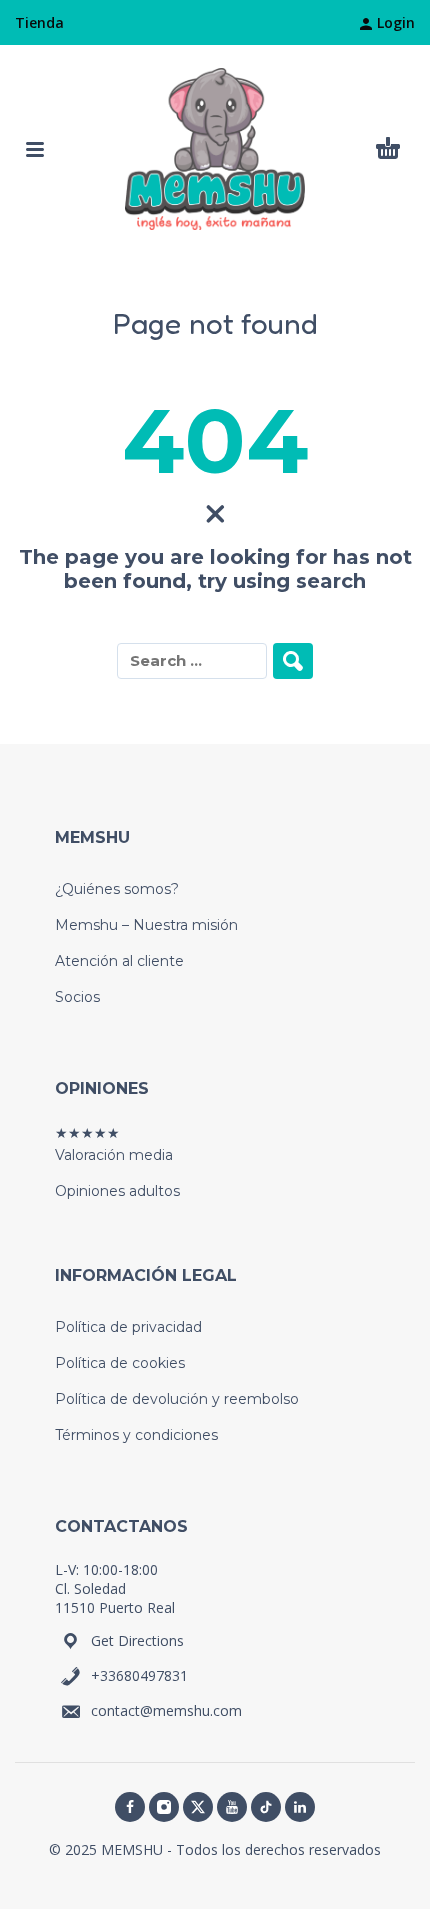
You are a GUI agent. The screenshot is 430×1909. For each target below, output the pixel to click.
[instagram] (164, 1807)
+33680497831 (139, 1675)
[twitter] (198, 1807)
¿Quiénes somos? (117, 889)
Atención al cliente (119, 961)
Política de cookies (120, 1363)
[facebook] (130, 1807)
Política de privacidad (128, 1327)
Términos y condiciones (136, 1435)
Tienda (39, 22)
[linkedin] (300, 1807)
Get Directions (137, 1640)
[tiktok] (266, 1807)
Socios (77, 997)
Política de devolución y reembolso (177, 1399)
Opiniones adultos (117, 1191)
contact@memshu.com (166, 1710)
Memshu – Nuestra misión (146, 925)
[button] (35, 149)
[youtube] (232, 1807)
